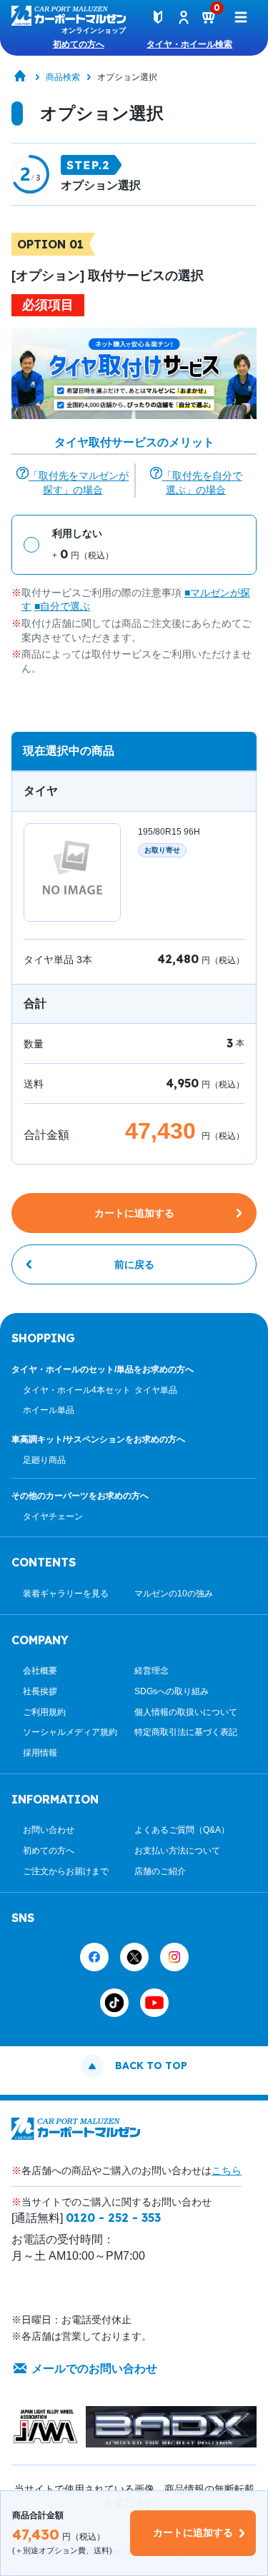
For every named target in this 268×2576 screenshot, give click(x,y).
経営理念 (152, 1671)
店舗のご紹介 (160, 1871)
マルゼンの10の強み (174, 1594)
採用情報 (40, 1753)
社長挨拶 (40, 1691)
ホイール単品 (49, 1410)
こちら (227, 2170)
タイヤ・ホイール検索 (189, 44)
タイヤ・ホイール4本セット (77, 1390)
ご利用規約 (44, 1712)
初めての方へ (79, 44)
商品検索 (63, 77)
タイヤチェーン (53, 1516)
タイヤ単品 (156, 1390)
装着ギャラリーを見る (66, 1594)
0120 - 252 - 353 (113, 2218)
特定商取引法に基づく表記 (186, 1732)
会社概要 (40, 1671)
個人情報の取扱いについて (186, 1712)
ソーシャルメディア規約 (70, 1732)
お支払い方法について (177, 1851)
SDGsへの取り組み (172, 1691)
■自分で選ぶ (62, 606)
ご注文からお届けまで (66, 1871)
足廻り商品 (44, 1460)
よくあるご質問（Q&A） (182, 1830)
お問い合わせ (49, 1830)
